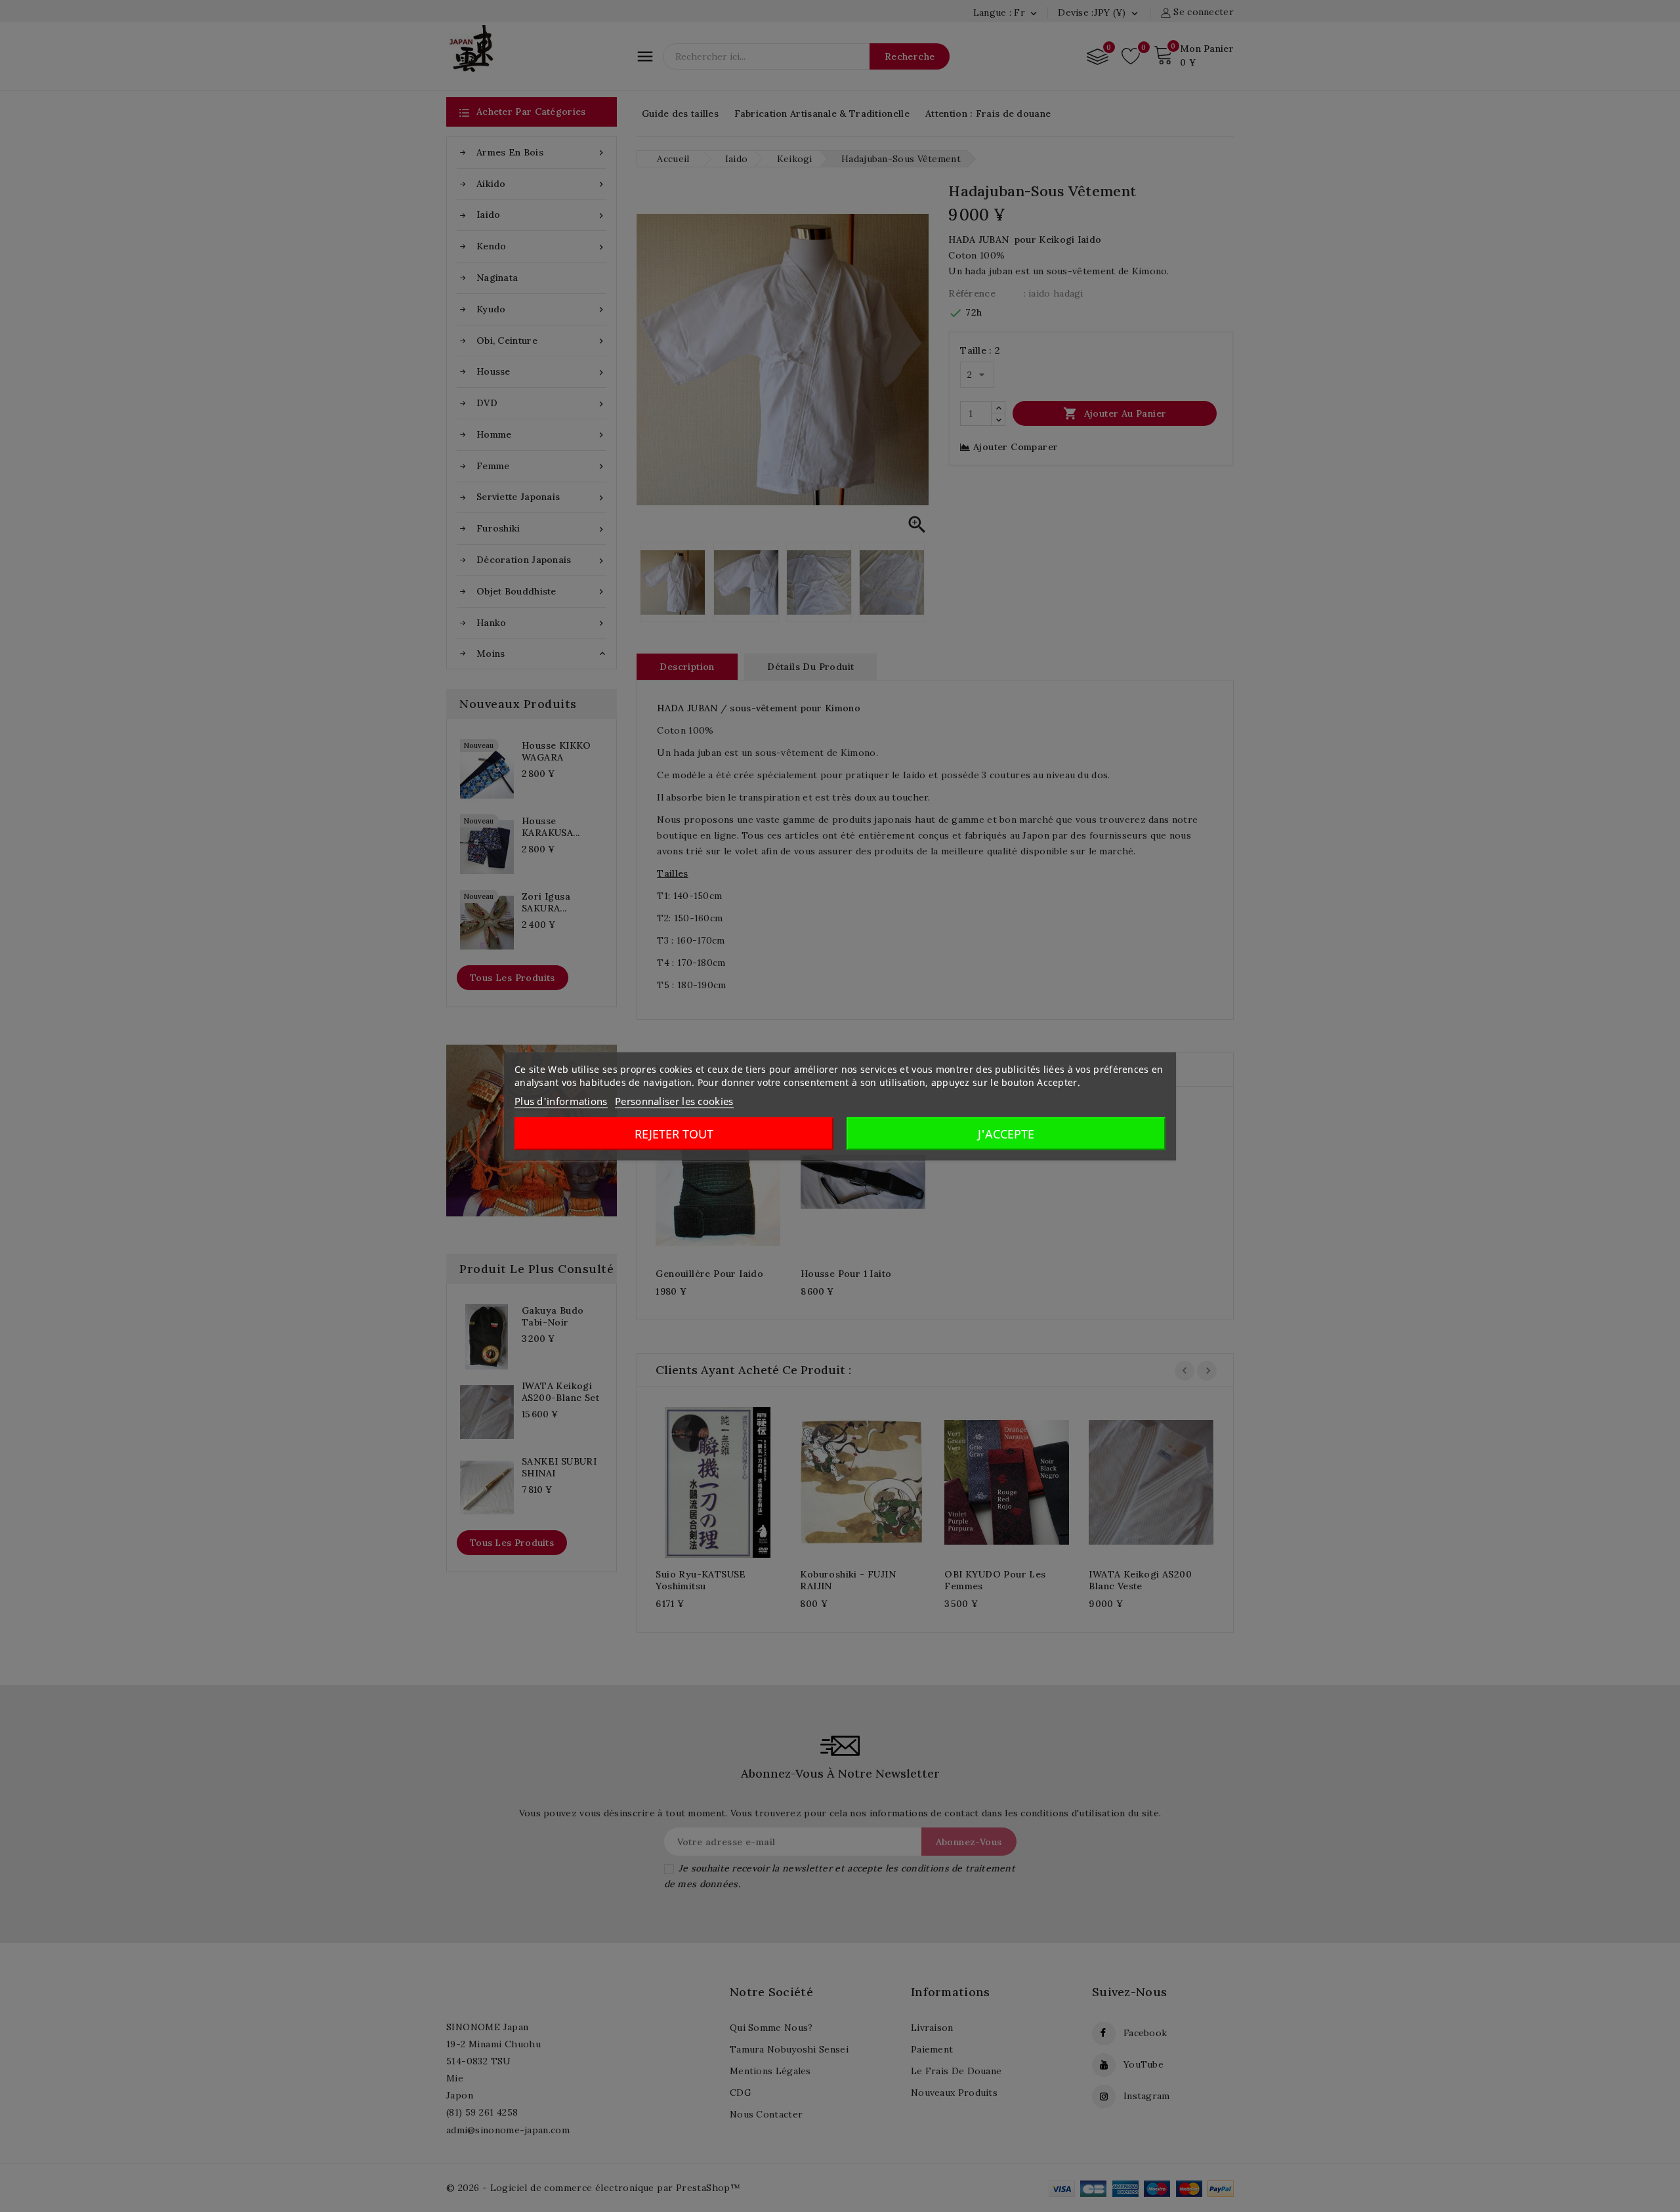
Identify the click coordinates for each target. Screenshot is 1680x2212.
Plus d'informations (561, 1100)
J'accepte (1006, 1133)
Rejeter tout (674, 1133)
